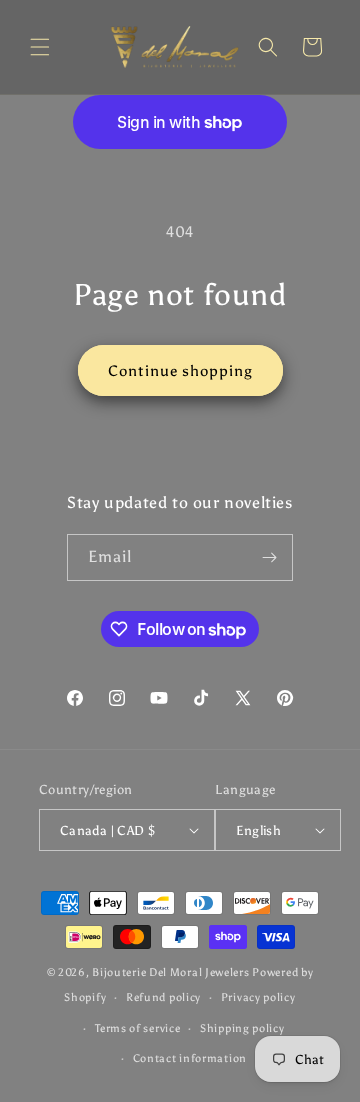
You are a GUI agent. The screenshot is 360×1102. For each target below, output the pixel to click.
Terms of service (137, 1028)
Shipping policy (242, 1028)
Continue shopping (180, 371)
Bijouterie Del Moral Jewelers (170, 972)
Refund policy (163, 997)
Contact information (190, 1058)
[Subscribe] (270, 557)
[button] (40, 47)
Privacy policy (258, 997)
